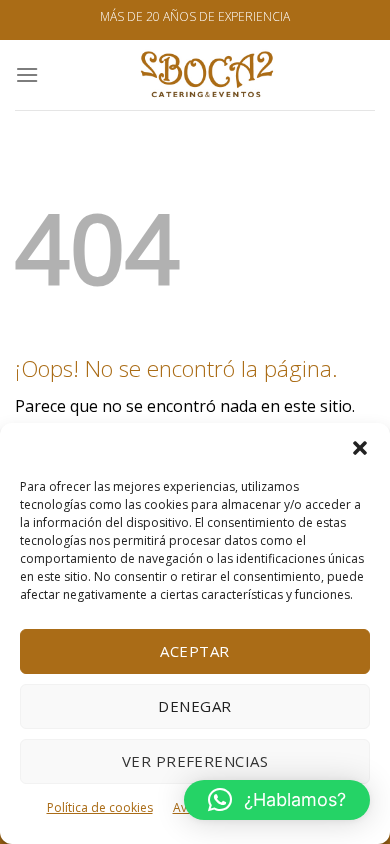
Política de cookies (100, 807)
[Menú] (27, 74)
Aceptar (194, 651)
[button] (360, 448)
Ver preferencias (195, 761)
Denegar (194, 706)
